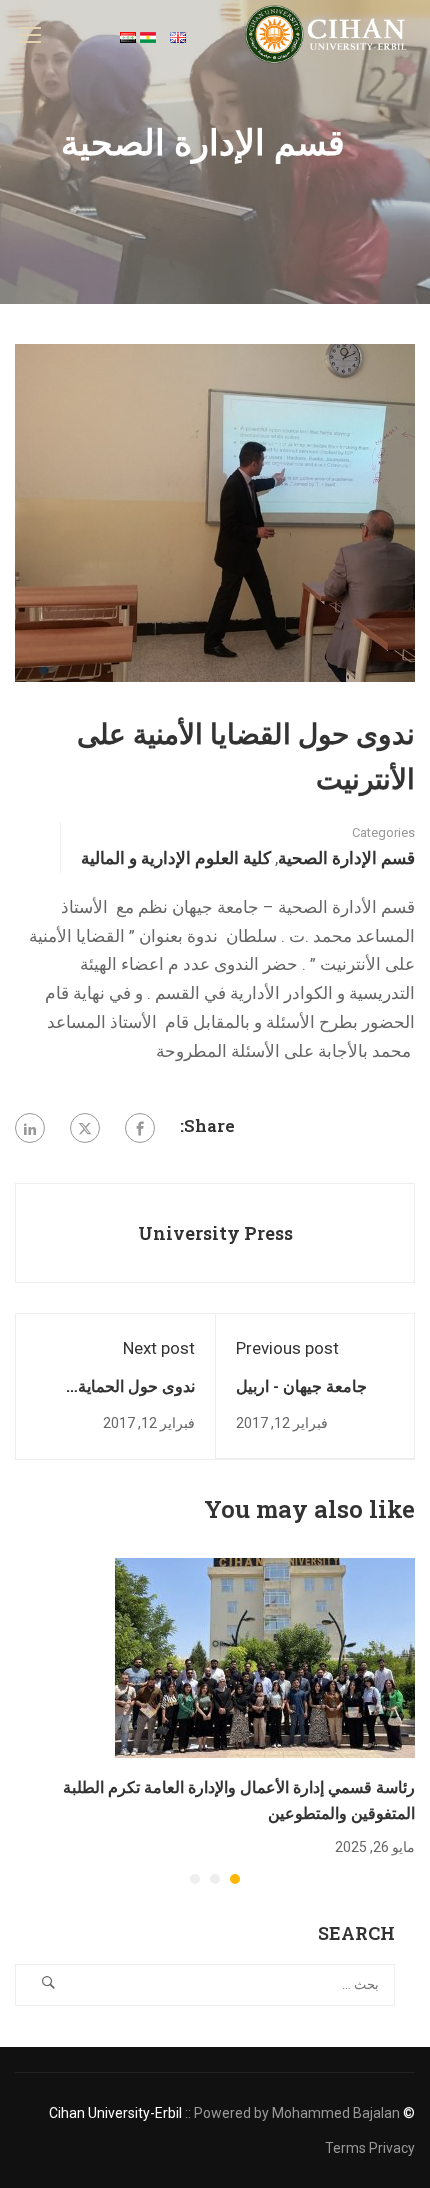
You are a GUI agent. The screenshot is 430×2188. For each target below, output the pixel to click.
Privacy (392, 2148)
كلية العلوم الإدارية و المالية (176, 857)
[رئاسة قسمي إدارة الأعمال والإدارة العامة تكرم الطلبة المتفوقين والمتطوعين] (265, 1657)
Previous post (287, 1348)
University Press (215, 1233)
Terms (345, 2148)
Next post (159, 1348)
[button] (235, 1879)
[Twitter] (85, 1128)
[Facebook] (140, 1128)
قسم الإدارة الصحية (346, 857)
